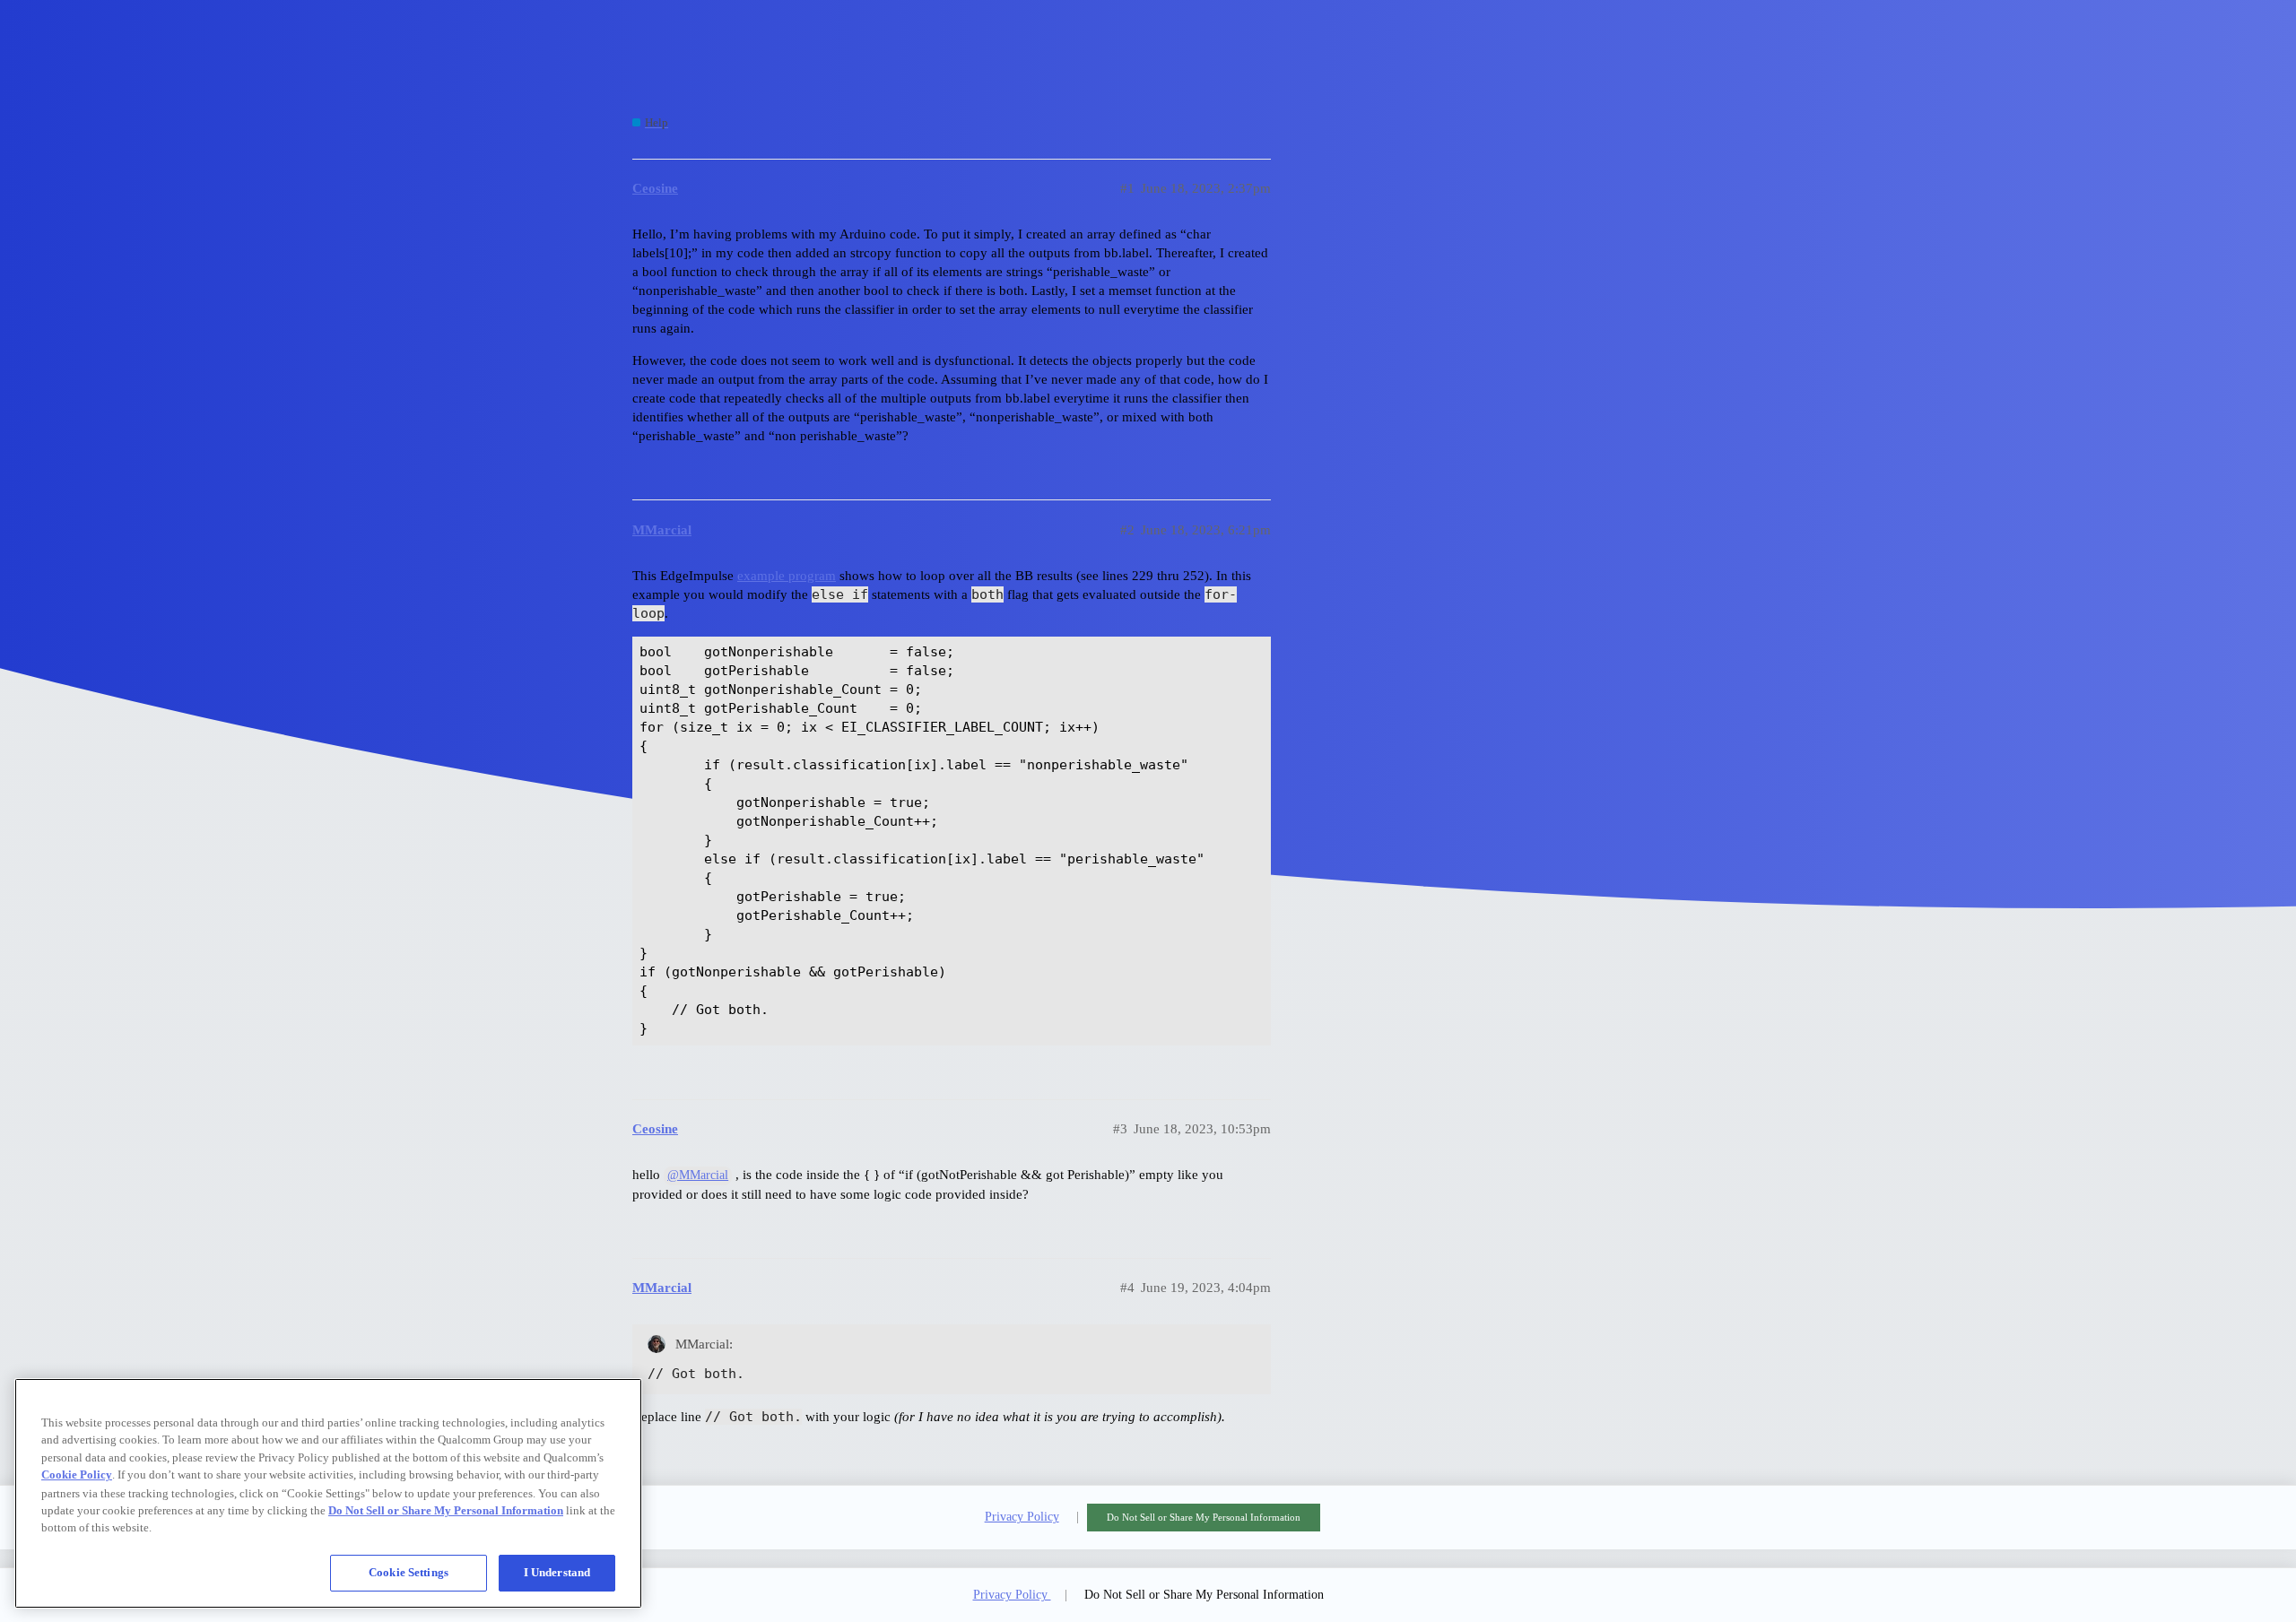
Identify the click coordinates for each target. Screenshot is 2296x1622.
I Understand (557, 1572)
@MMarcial (698, 1175)
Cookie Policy (77, 1475)
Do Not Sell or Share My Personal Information (1204, 1517)
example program (787, 576)
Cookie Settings (409, 1572)
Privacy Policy (1022, 1517)
